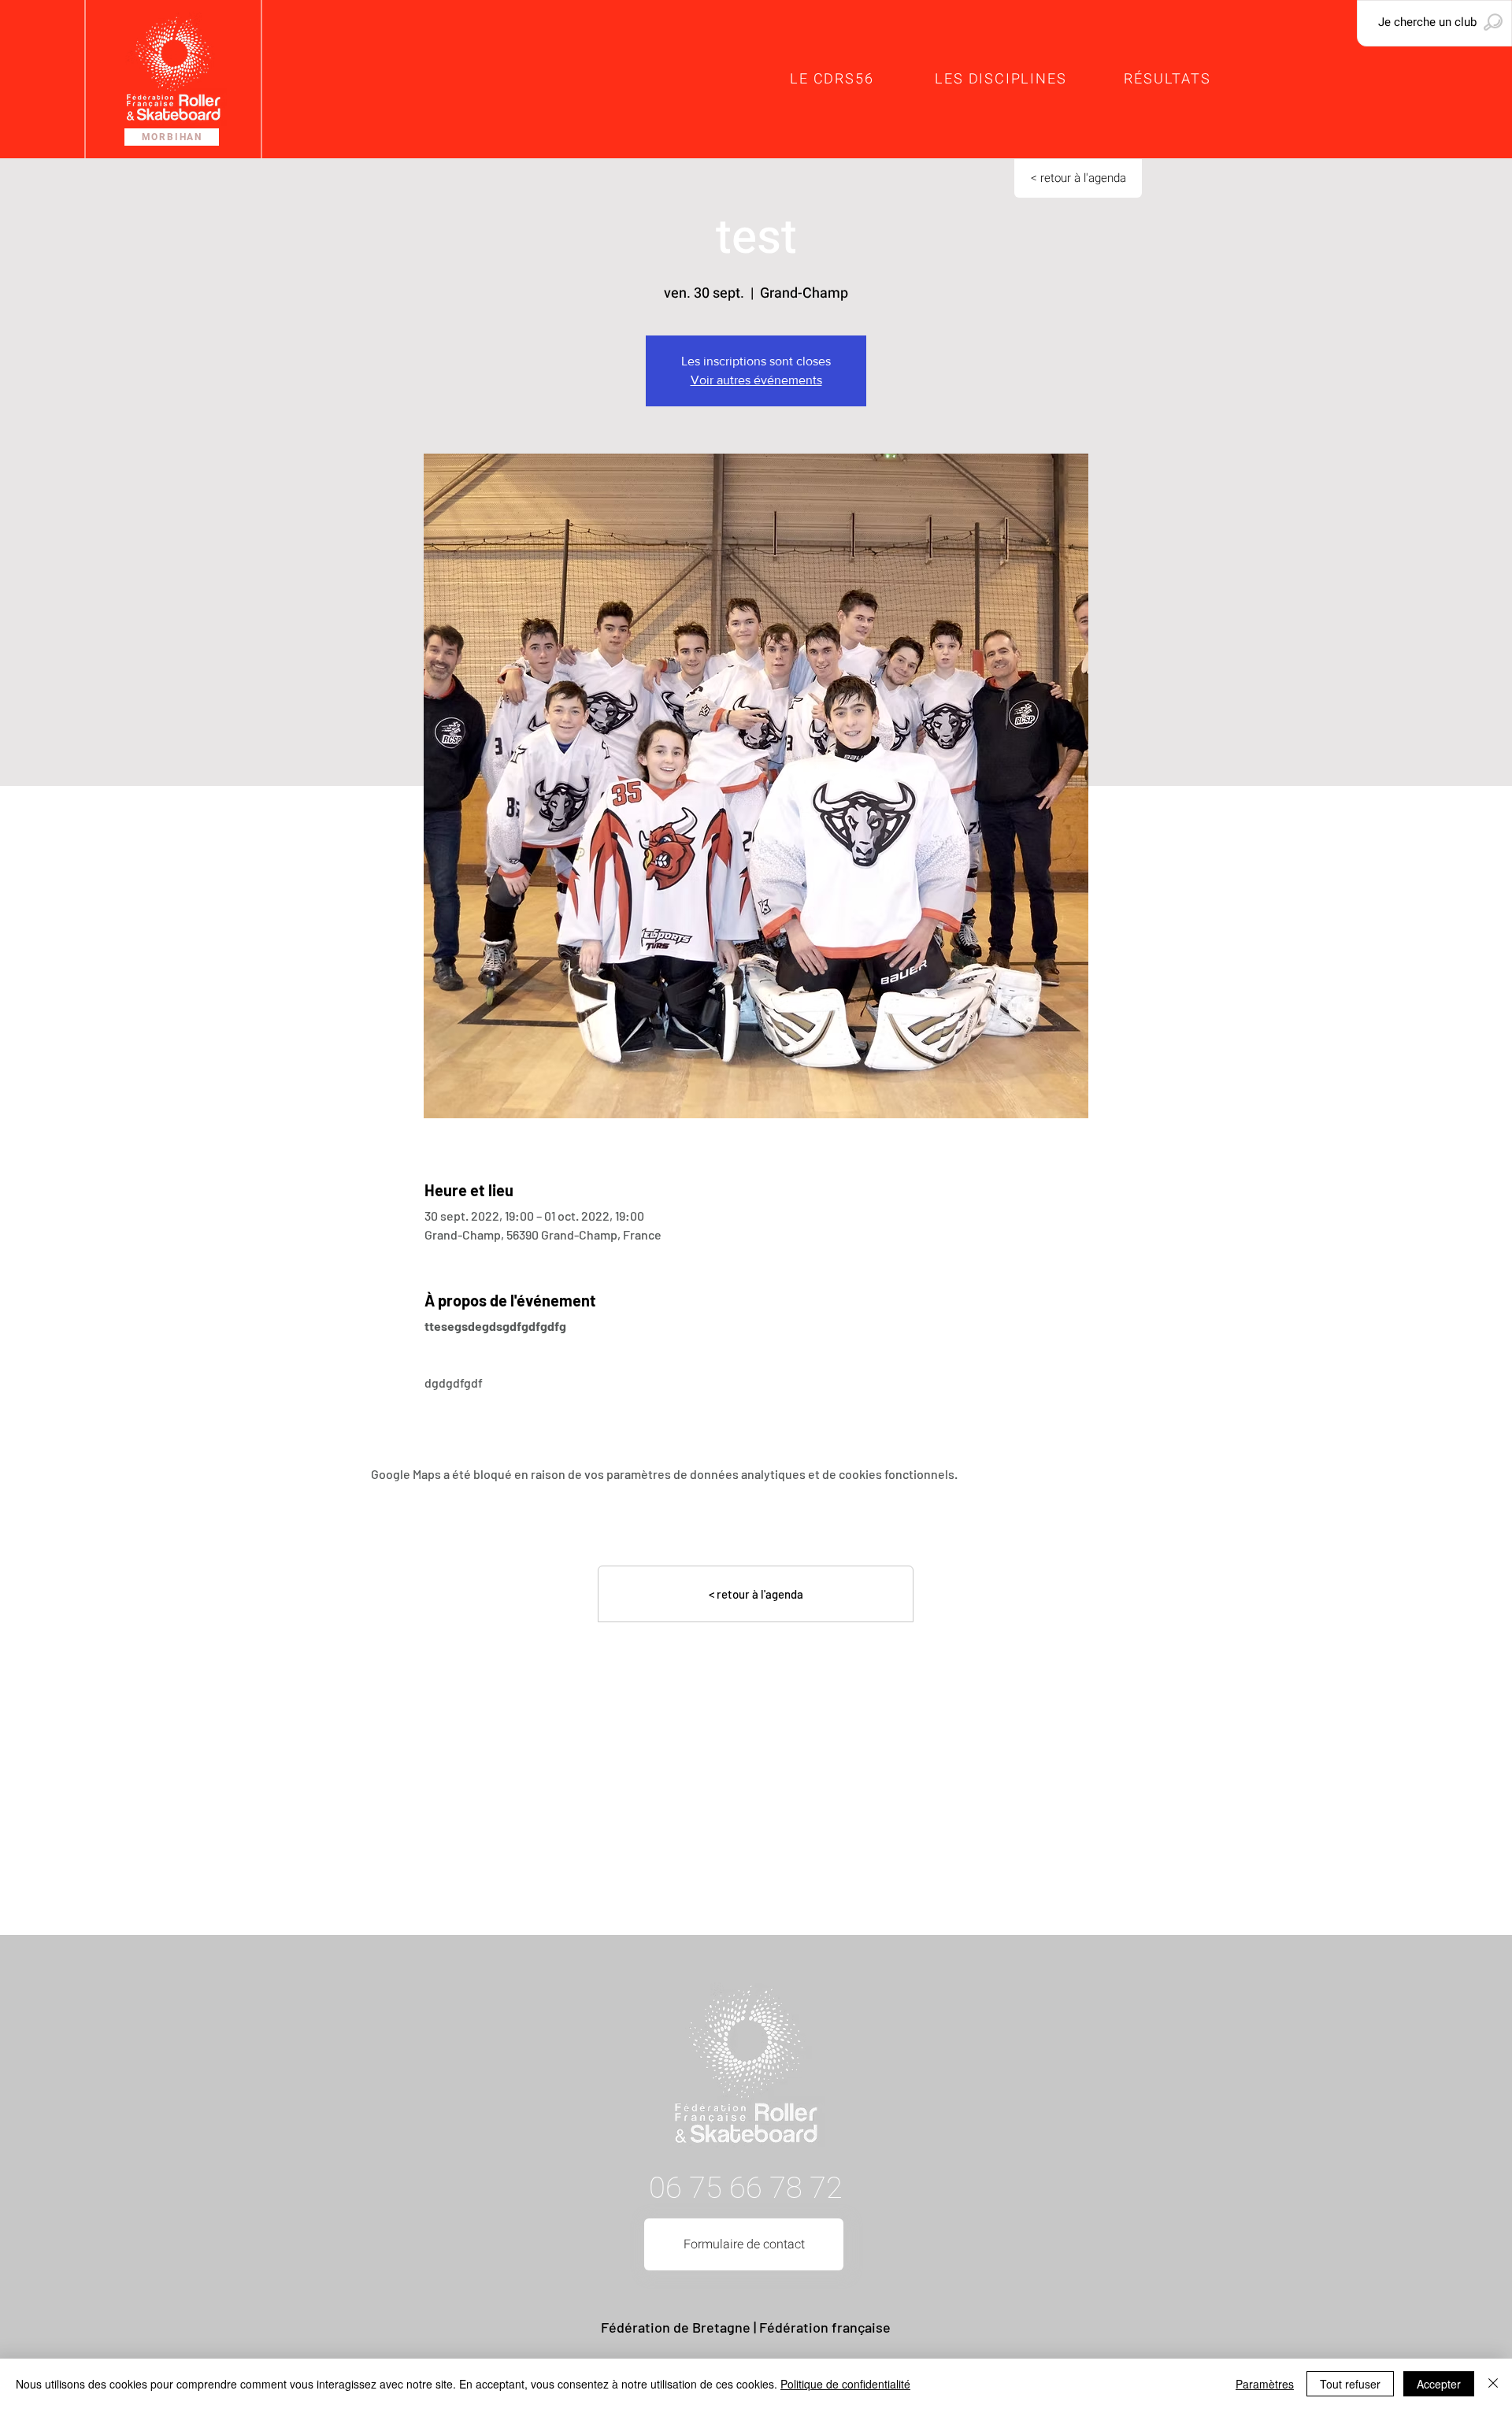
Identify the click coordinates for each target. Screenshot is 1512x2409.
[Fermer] (1493, 2384)
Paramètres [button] (1265, 2384)
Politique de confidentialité (845, 2384)
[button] (832, 79)
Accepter (1439, 2384)
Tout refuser (1350, 2384)
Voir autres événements (756, 380)
